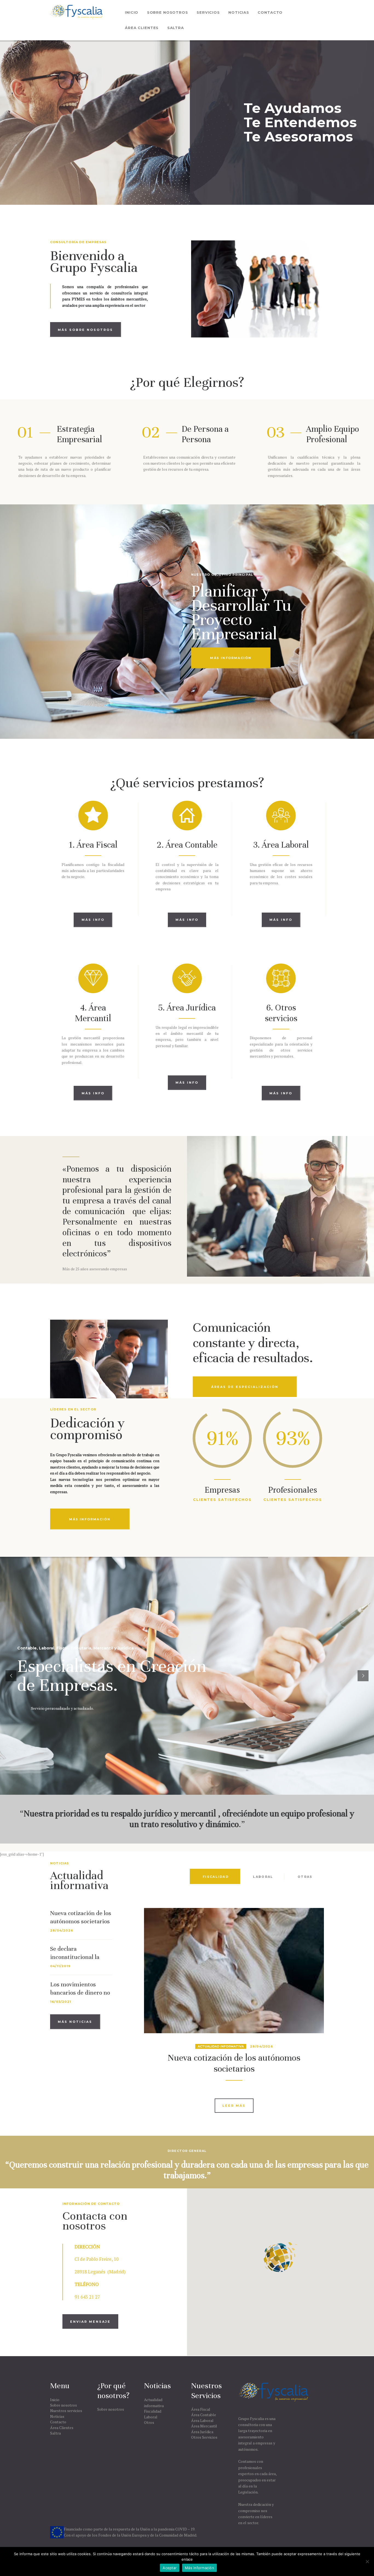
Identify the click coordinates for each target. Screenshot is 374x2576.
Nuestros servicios (66, 2411)
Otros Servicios (204, 2437)
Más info (93, 920)
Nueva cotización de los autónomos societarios (81, 1917)
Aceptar (170, 2568)
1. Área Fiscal (93, 845)
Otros (149, 2422)
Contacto (58, 2422)
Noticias (57, 2416)
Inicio (55, 2400)
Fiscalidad (153, 2411)
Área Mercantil (204, 2426)
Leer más (234, 2106)
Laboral (151, 2417)
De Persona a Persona (205, 434)
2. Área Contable (187, 845)
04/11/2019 (60, 1966)
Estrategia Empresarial (79, 434)
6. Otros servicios (281, 1013)
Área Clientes (62, 2428)
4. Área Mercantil (93, 1013)
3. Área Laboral (281, 845)
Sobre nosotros (64, 2405)
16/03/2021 (61, 2002)
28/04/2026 (62, 1930)
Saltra (55, 2433)
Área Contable (204, 2415)
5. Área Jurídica (187, 1008)
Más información (199, 2568)
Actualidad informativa (221, 2046)
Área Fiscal (201, 2409)
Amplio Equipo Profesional (333, 434)
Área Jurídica (202, 2432)
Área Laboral (202, 2420)
